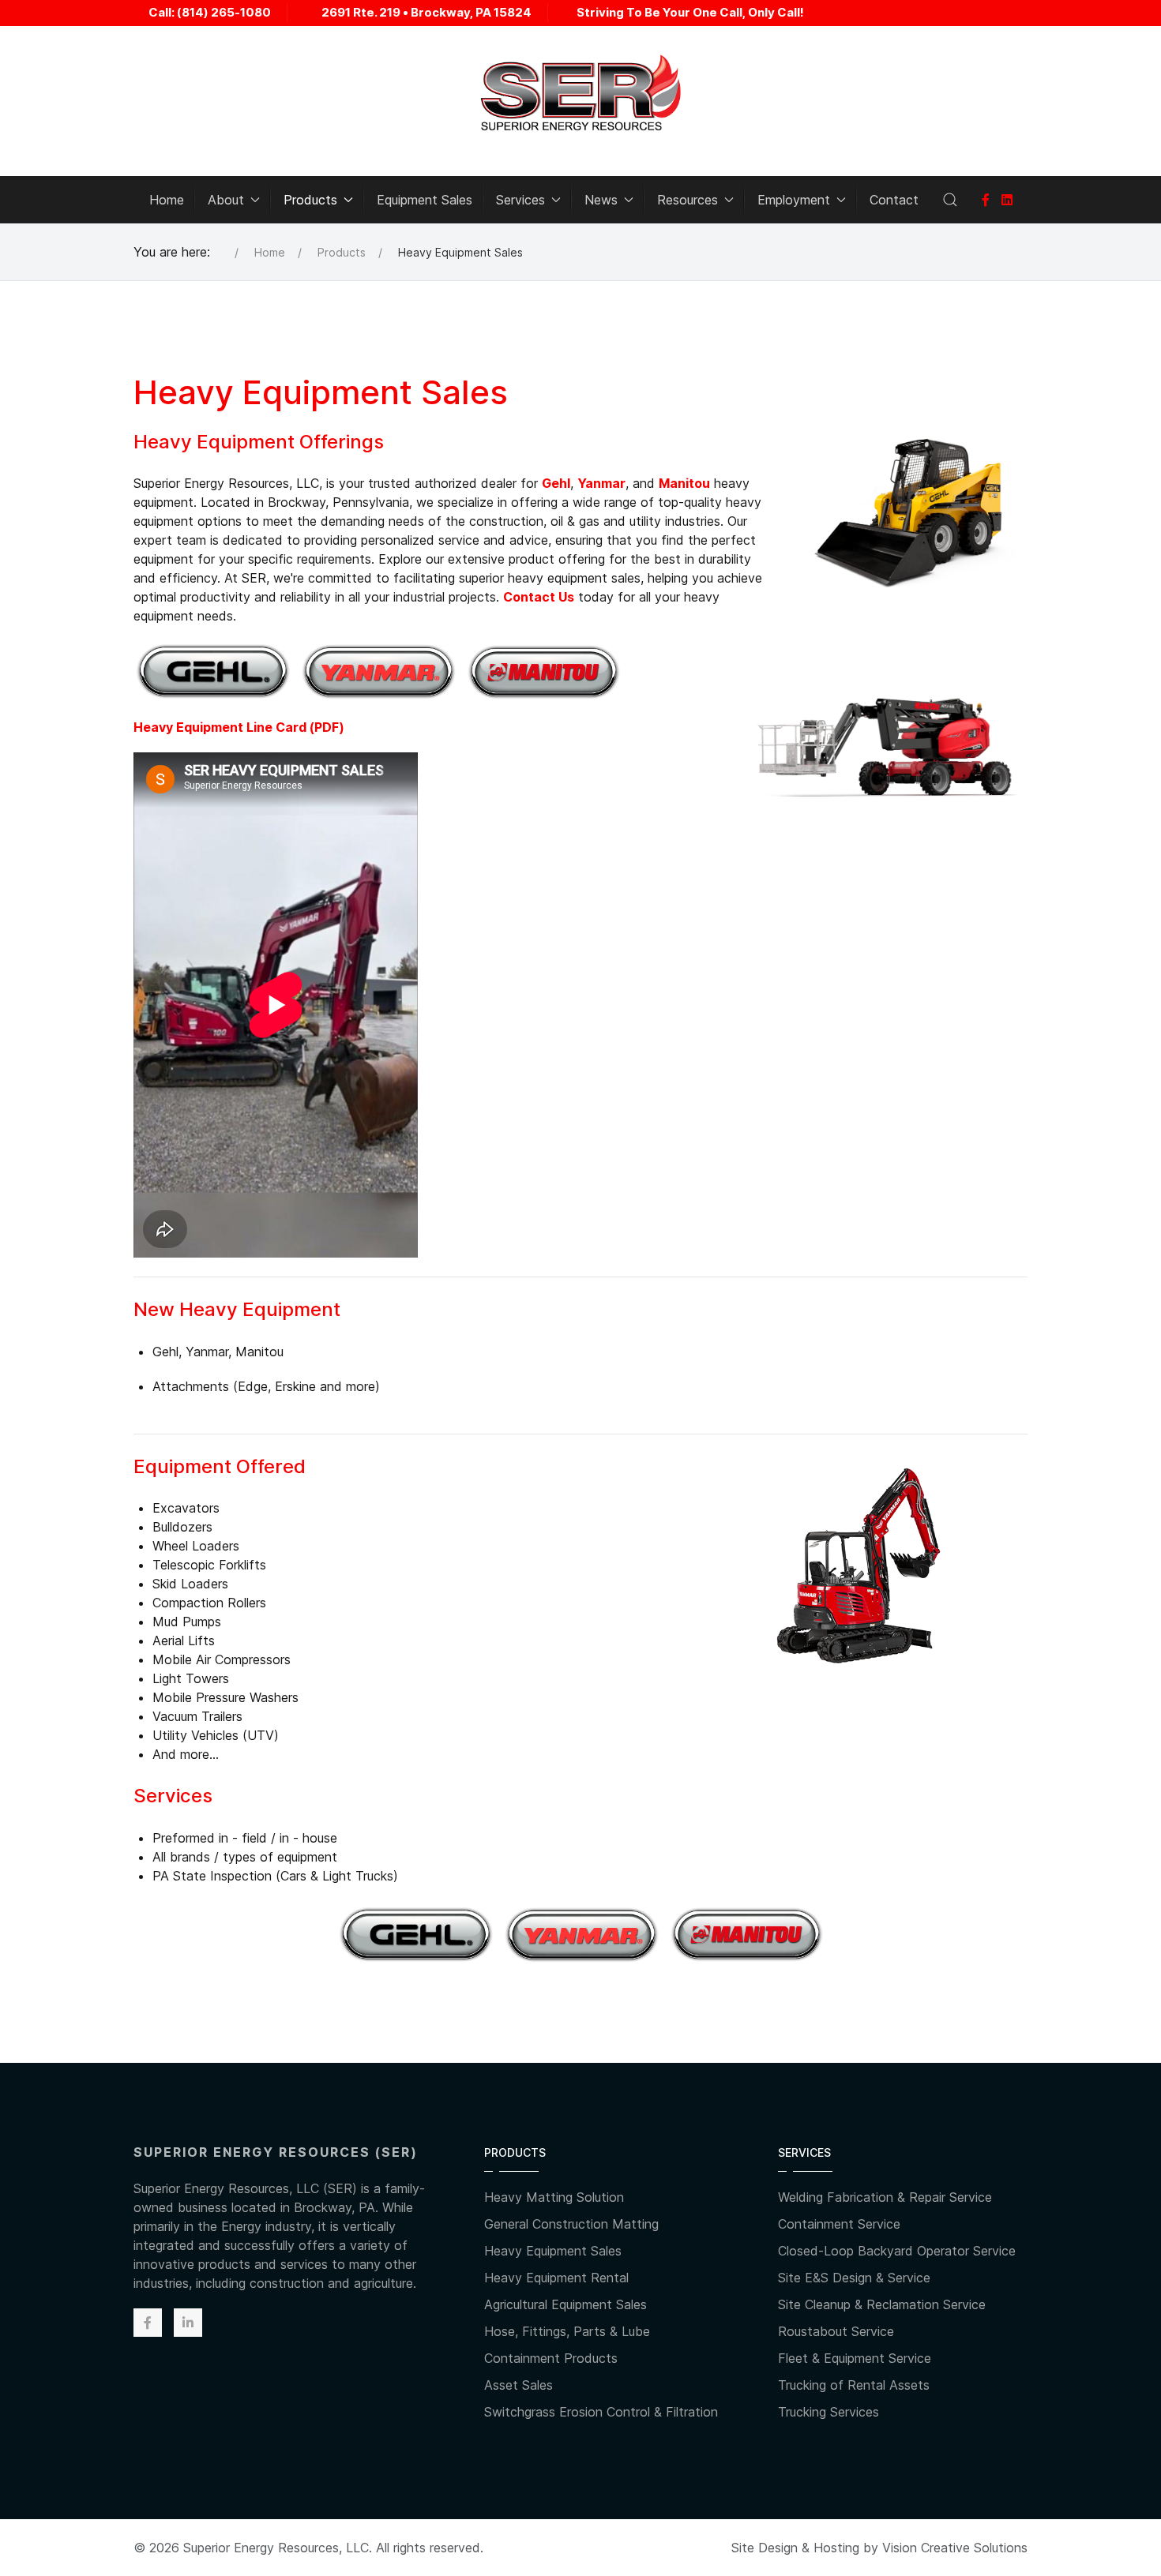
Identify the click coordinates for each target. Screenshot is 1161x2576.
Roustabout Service (836, 2331)
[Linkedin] (188, 2323)
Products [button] (310, 200)
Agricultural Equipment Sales (565, 2304)
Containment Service (839, 2224)
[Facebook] (986, 200)
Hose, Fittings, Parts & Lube (567, 2331)
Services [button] (520, 200)
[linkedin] (1007, 200)
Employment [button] (794, 200)
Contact (894, 200)
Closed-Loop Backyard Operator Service (897, 2251)
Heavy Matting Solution (554, 2197)
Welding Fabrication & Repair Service (885, 2197)
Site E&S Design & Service (854, 2278)
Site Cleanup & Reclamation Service (882, 2304)
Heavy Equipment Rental (556, 2278)
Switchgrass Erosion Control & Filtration (601, 2412)
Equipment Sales (425, 200)
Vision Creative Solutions (955, 2548)
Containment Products (551, 2358)
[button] (950, 200)
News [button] (601, 200)
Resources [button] (688, 200)
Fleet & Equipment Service (855, 2358)
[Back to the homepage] (581, 93)
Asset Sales (519, 2385)
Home (167, 200)
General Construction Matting (571, 2224)
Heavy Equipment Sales (553, 2251)
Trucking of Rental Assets (854, 2385)
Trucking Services (828, 2412)
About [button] (226, 200)
